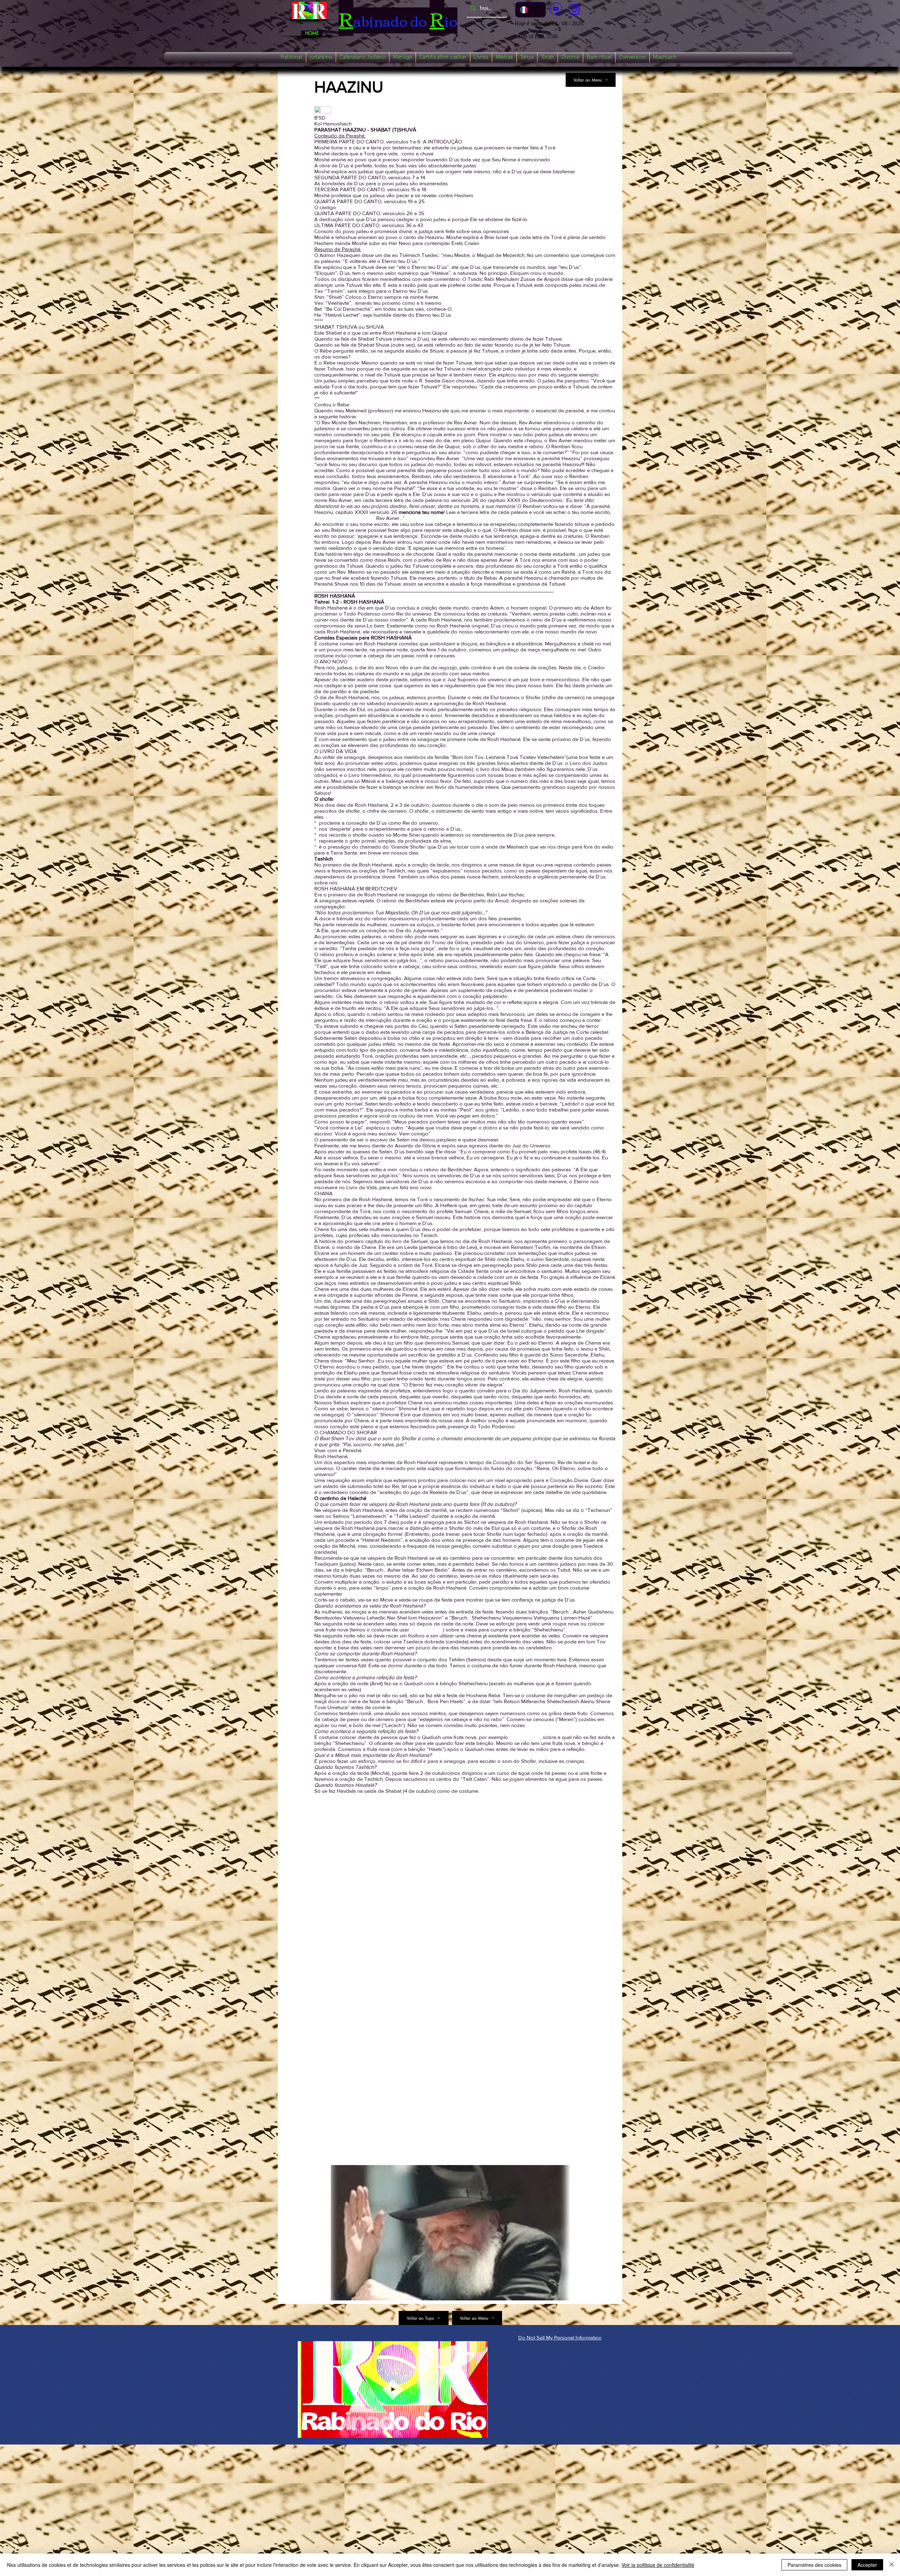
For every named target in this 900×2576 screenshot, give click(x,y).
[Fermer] (892, 2565)
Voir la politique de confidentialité (658, 2565)
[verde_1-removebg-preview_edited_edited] (574, 9)
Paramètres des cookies (814, 2565)
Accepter (867, 2565)
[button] (291, 57)
